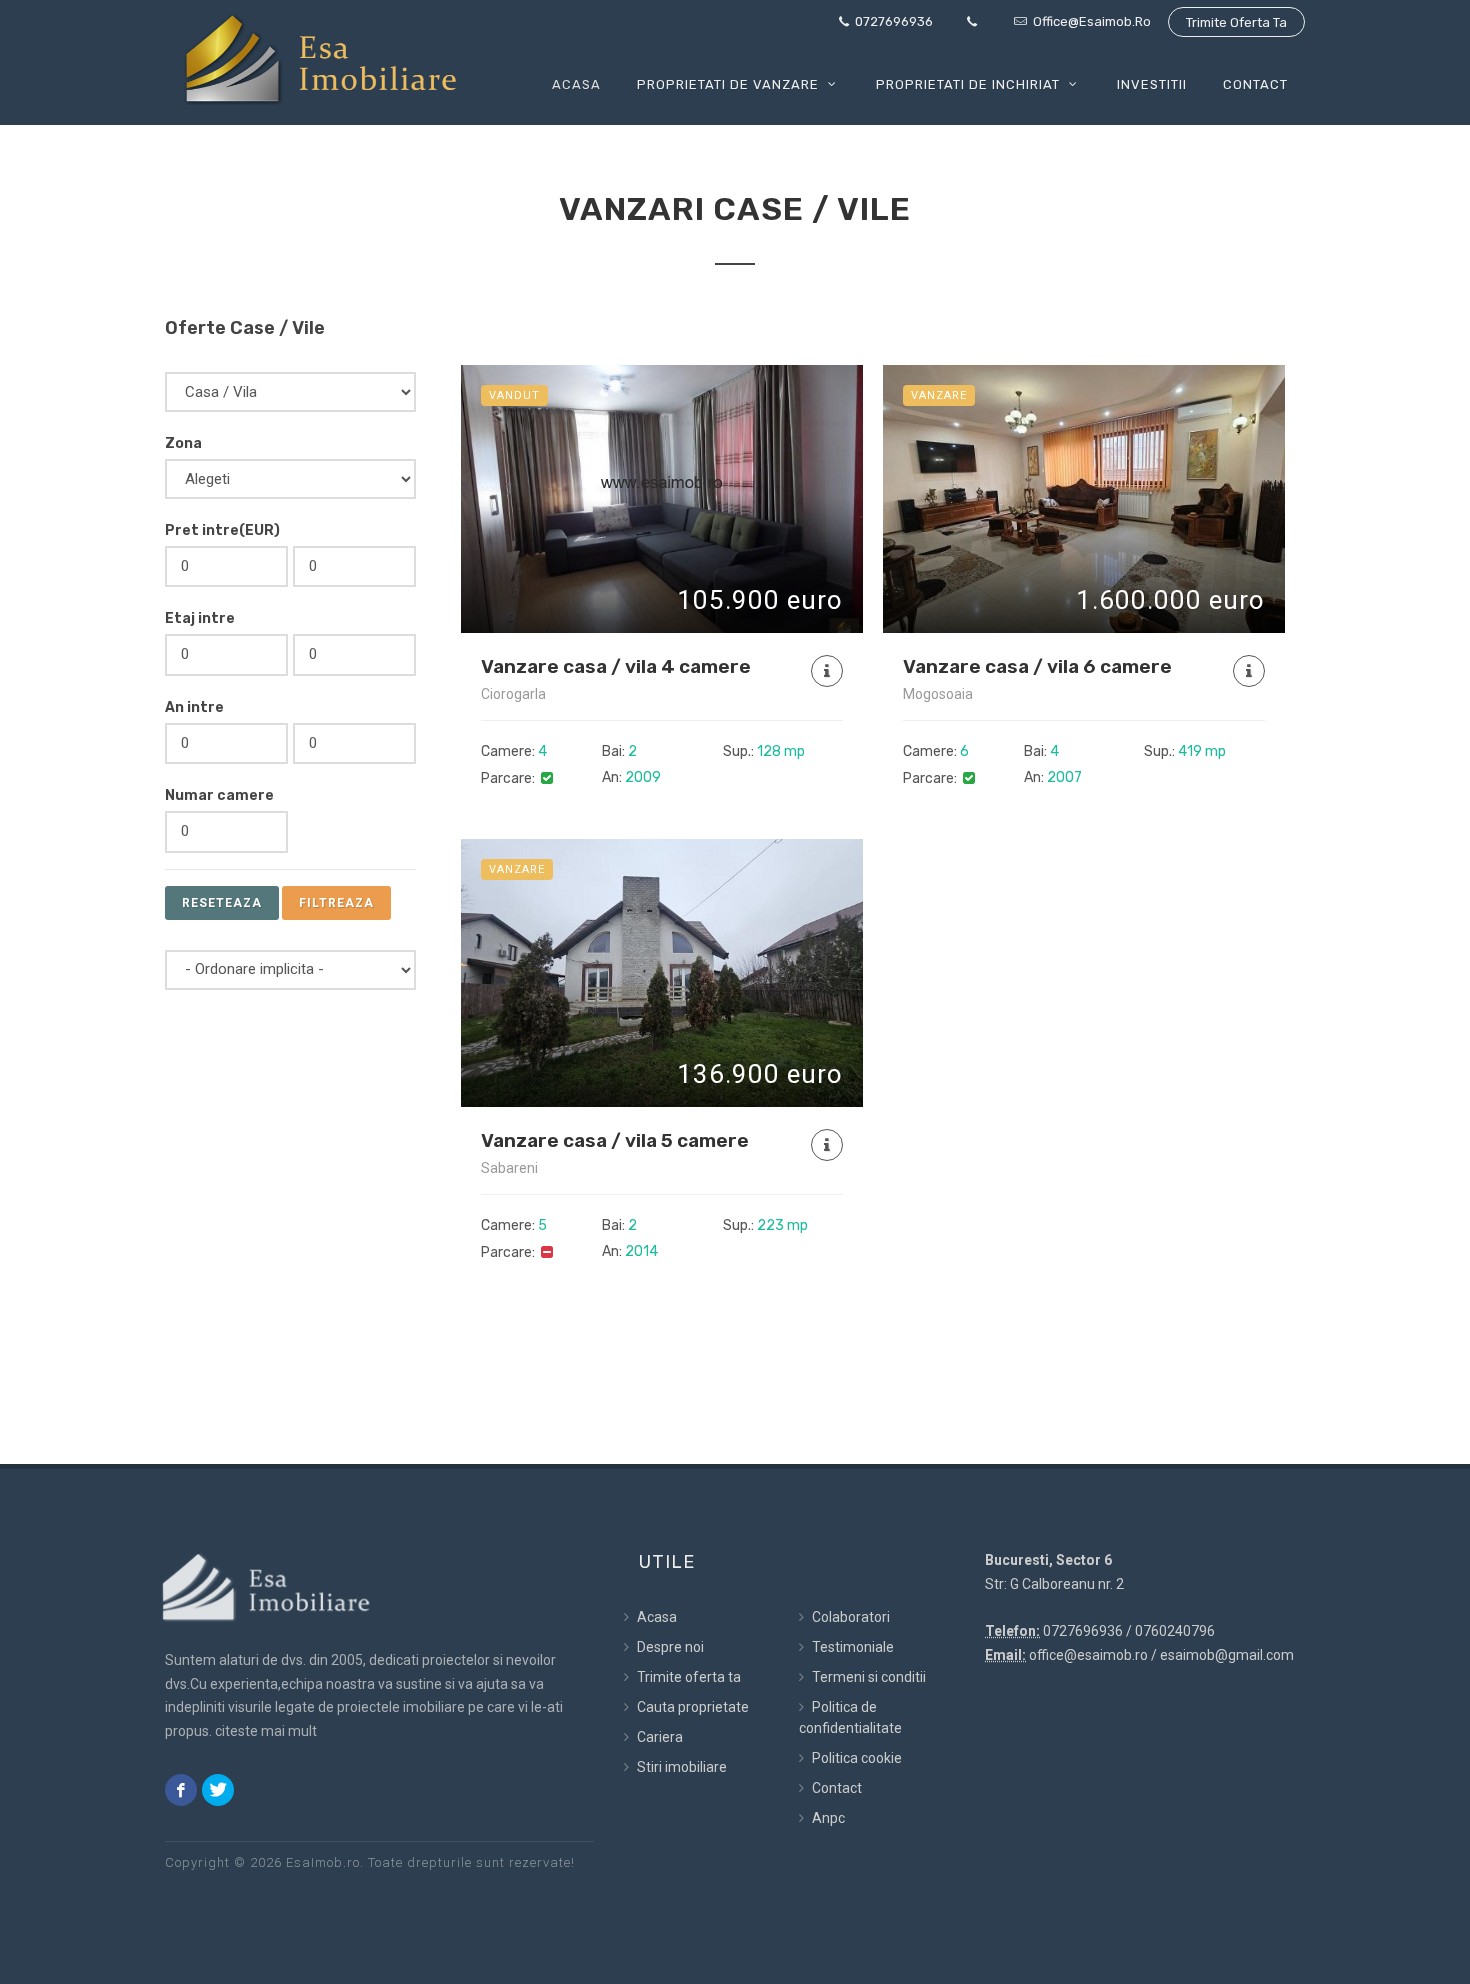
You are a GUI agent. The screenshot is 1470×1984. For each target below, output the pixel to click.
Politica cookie (855, 1758)
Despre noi (669, 1647)
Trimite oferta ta (1236, 22)
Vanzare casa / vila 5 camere (615, 1140)
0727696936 (892, 21)
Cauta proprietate (691, 1707)
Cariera (658, 1737)
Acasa (655, 1617)
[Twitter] (218, 1790)
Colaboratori (849, 1617)
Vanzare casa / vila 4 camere (616, 666)
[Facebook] (181, 1790)
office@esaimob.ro (1090, 21)
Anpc (827, 1818)
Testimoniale (851, 1647)
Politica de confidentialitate (850, 1717)
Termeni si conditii (867, 1677)
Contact (835, 1788)
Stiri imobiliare (680, 1767)
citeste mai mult (266, 1731)
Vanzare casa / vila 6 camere (1037, 666)
